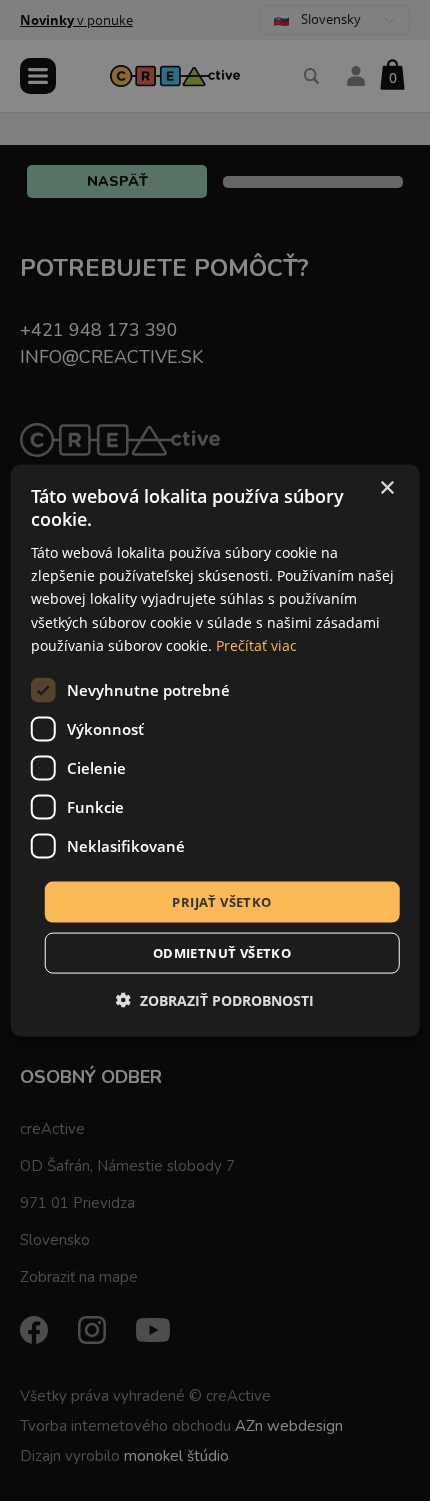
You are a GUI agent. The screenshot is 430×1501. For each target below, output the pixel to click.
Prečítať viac (256, 644)
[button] (215, 1000)
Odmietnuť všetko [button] (222, 953)
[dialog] (215, 750)
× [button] (386, 487)
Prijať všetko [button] (221, 901)
